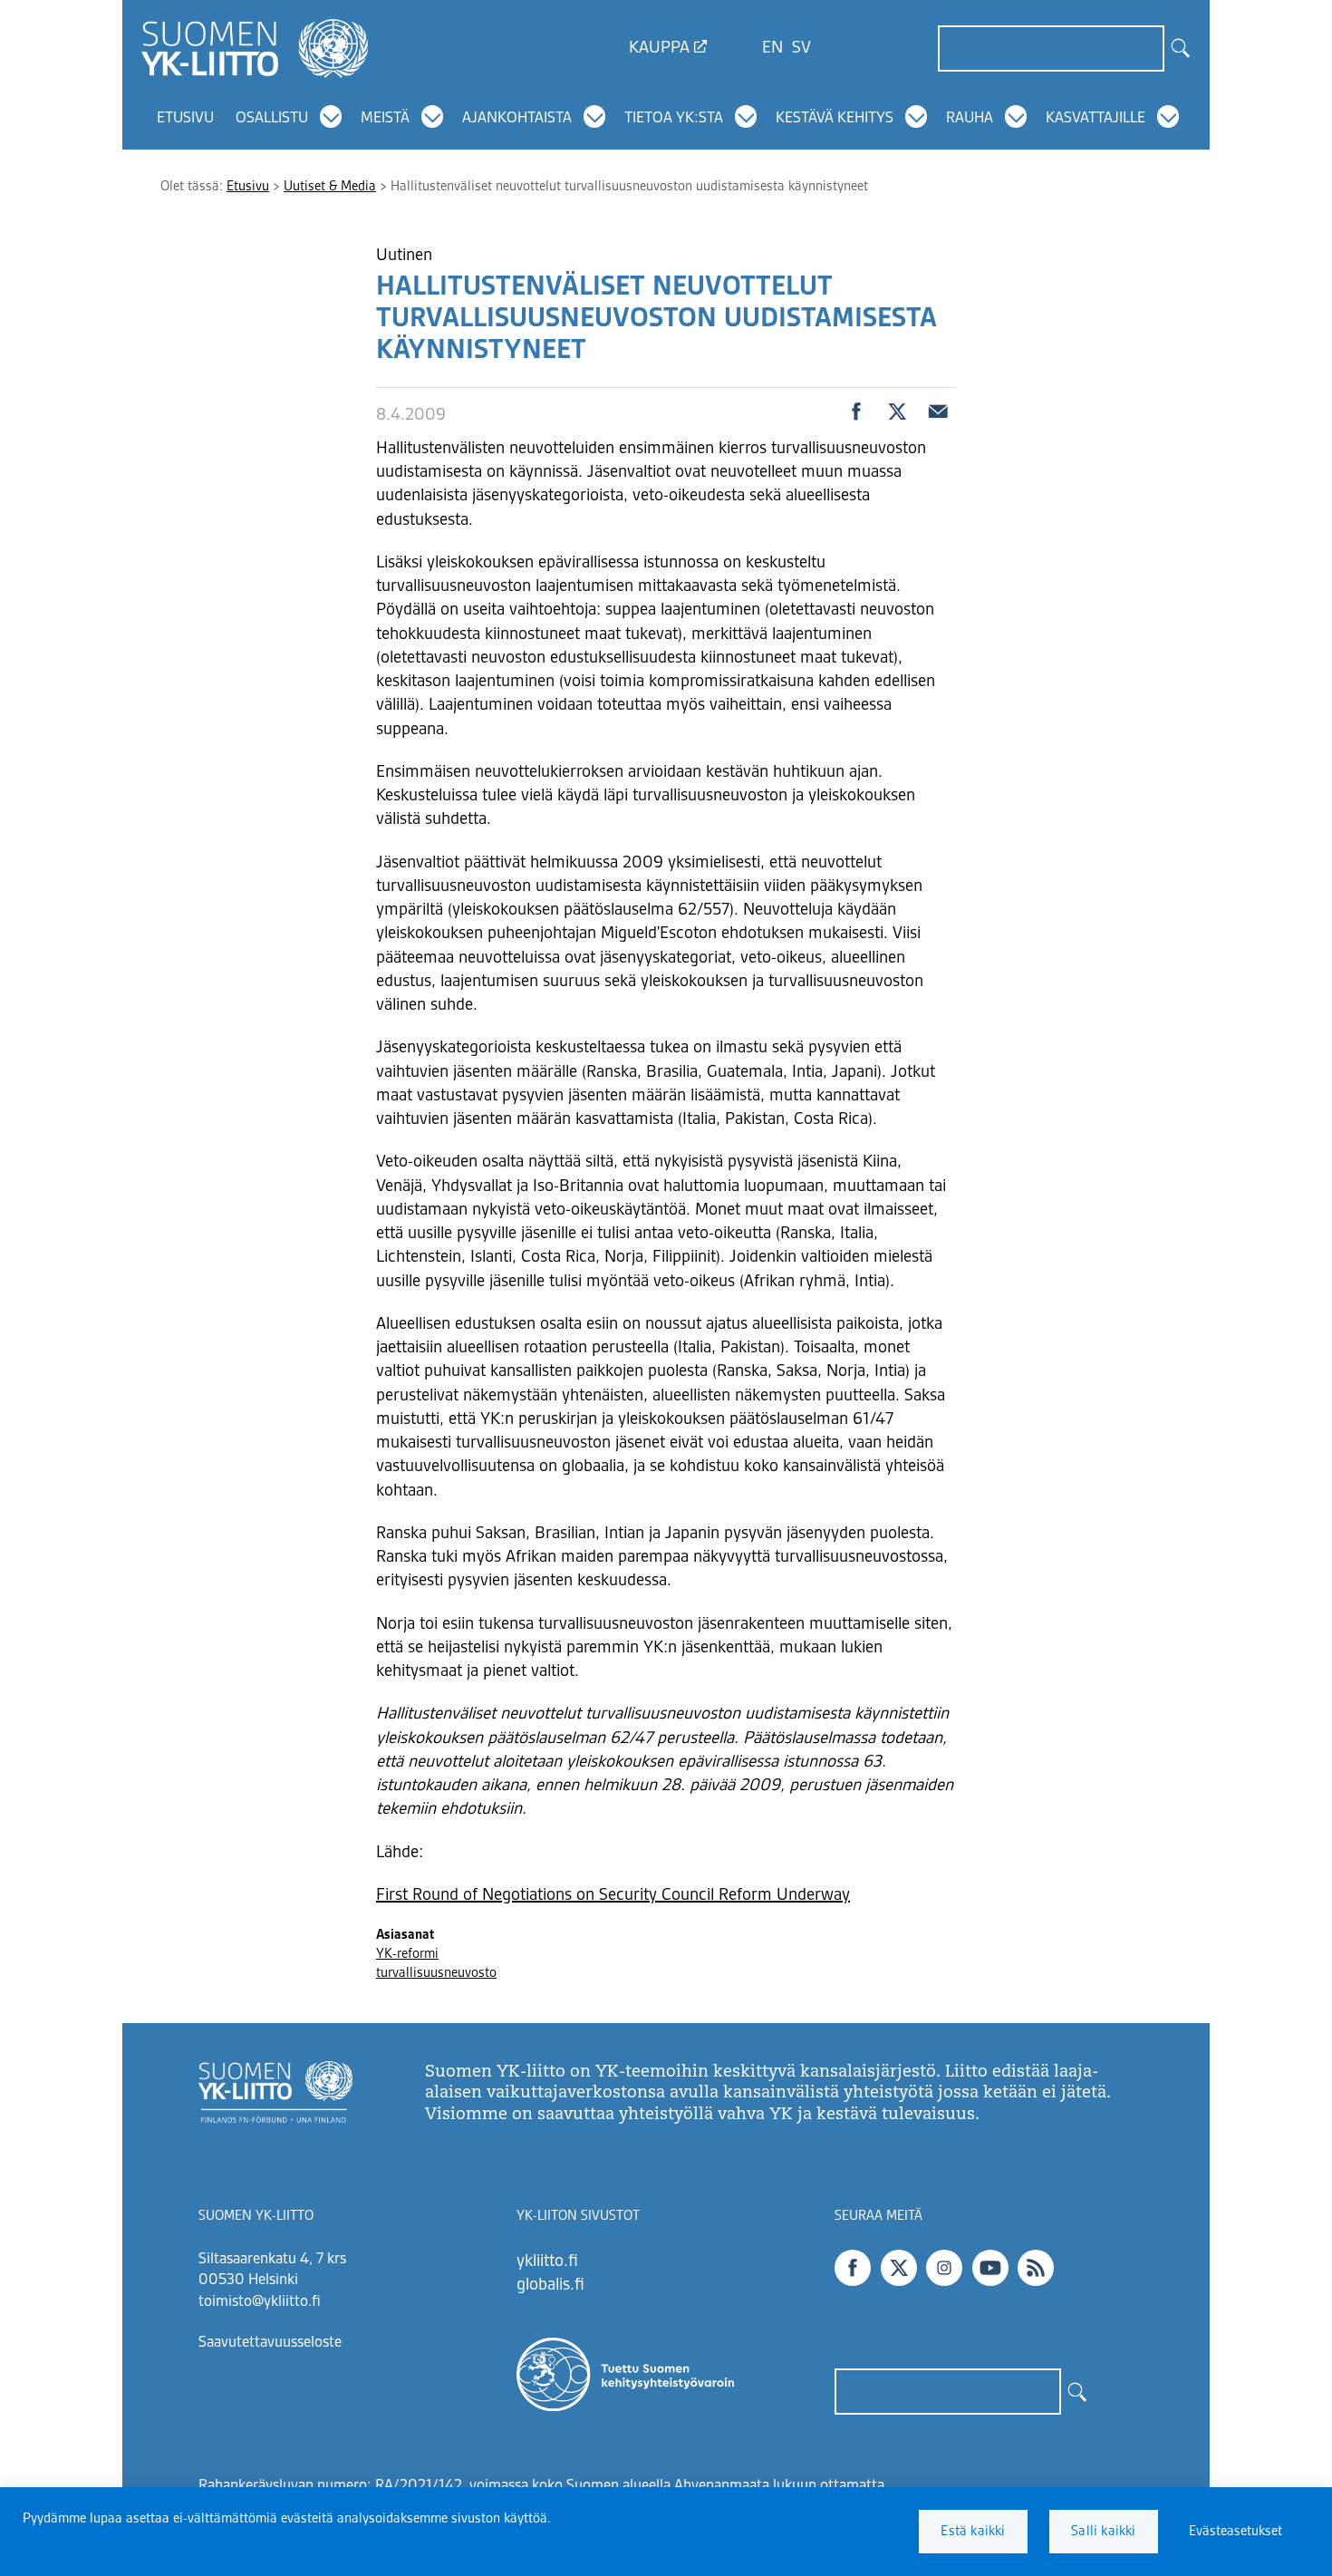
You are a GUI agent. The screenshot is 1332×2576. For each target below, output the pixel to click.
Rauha (970, 119)
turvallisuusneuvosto (436, 1973)
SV (801, 48)
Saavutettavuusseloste (270, 2343)
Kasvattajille (1096, 119)
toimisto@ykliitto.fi (260, 2302)
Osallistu (272, 119)
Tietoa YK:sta (674, 119)
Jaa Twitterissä (897, 412)
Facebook (853, 2268)
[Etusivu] (255, 48)
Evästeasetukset (1235, 2532)
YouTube (990, 2268)
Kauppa (659, 48)
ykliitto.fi (547, 2261)
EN (772, 48)
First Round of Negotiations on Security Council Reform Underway (613, 1895)
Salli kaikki (1103, 2532)
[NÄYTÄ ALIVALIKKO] (331, 117)
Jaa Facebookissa (856, 412)
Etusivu (185, 119)
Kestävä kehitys (835, 119)
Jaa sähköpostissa (938, 412)
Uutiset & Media (330, 187)
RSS (1036, 2268)
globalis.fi (550, 2285)
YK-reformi (407, 1954)
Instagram (944, 2268)
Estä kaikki (973, 2532)
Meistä (385, 119)
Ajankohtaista (517, 119)
